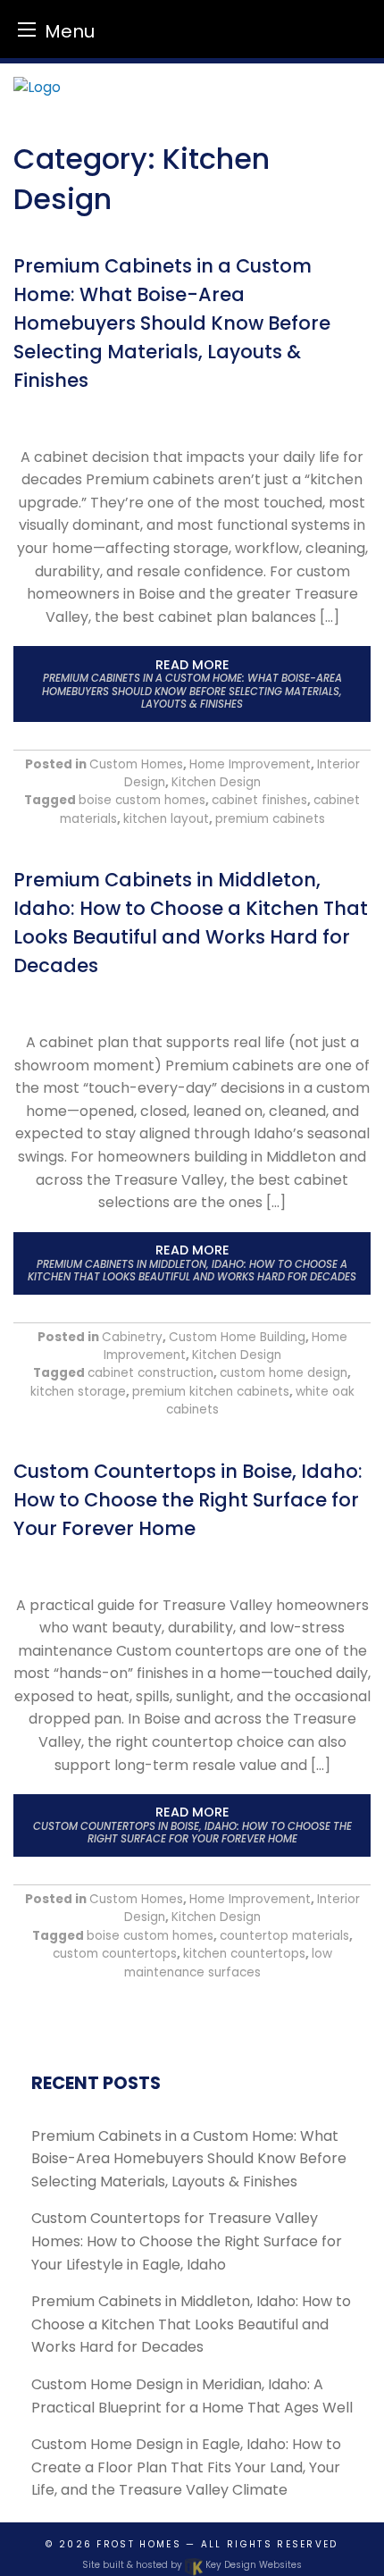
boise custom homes (142, 800)
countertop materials (284, 1936)
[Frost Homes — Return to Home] (192, 88)
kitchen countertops (244, 1954)
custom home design (284, 1373)
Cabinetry (132, 1337)
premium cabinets (270, 819)
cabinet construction (150, 1373)
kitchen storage (78, 1392)
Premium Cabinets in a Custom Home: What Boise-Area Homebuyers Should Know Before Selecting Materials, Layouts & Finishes (172, 323)
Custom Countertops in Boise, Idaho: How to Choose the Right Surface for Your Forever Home (188, 1500)
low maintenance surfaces (228, 1963)
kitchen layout (166, 819)
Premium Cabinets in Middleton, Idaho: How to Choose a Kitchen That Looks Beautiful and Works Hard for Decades (191, 2324)
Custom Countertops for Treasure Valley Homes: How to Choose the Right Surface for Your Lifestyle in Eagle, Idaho (187, 2241)
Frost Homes (138, 2544)
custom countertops (115, 1954)
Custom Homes (136, 764)
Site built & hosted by (192, 2565)
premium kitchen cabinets (211, 1392)
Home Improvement (250, 764)
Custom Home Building (237, 1337)
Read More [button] (192, 684)
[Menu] (27, 29)
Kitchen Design (216, 782)
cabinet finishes (259, 800)
